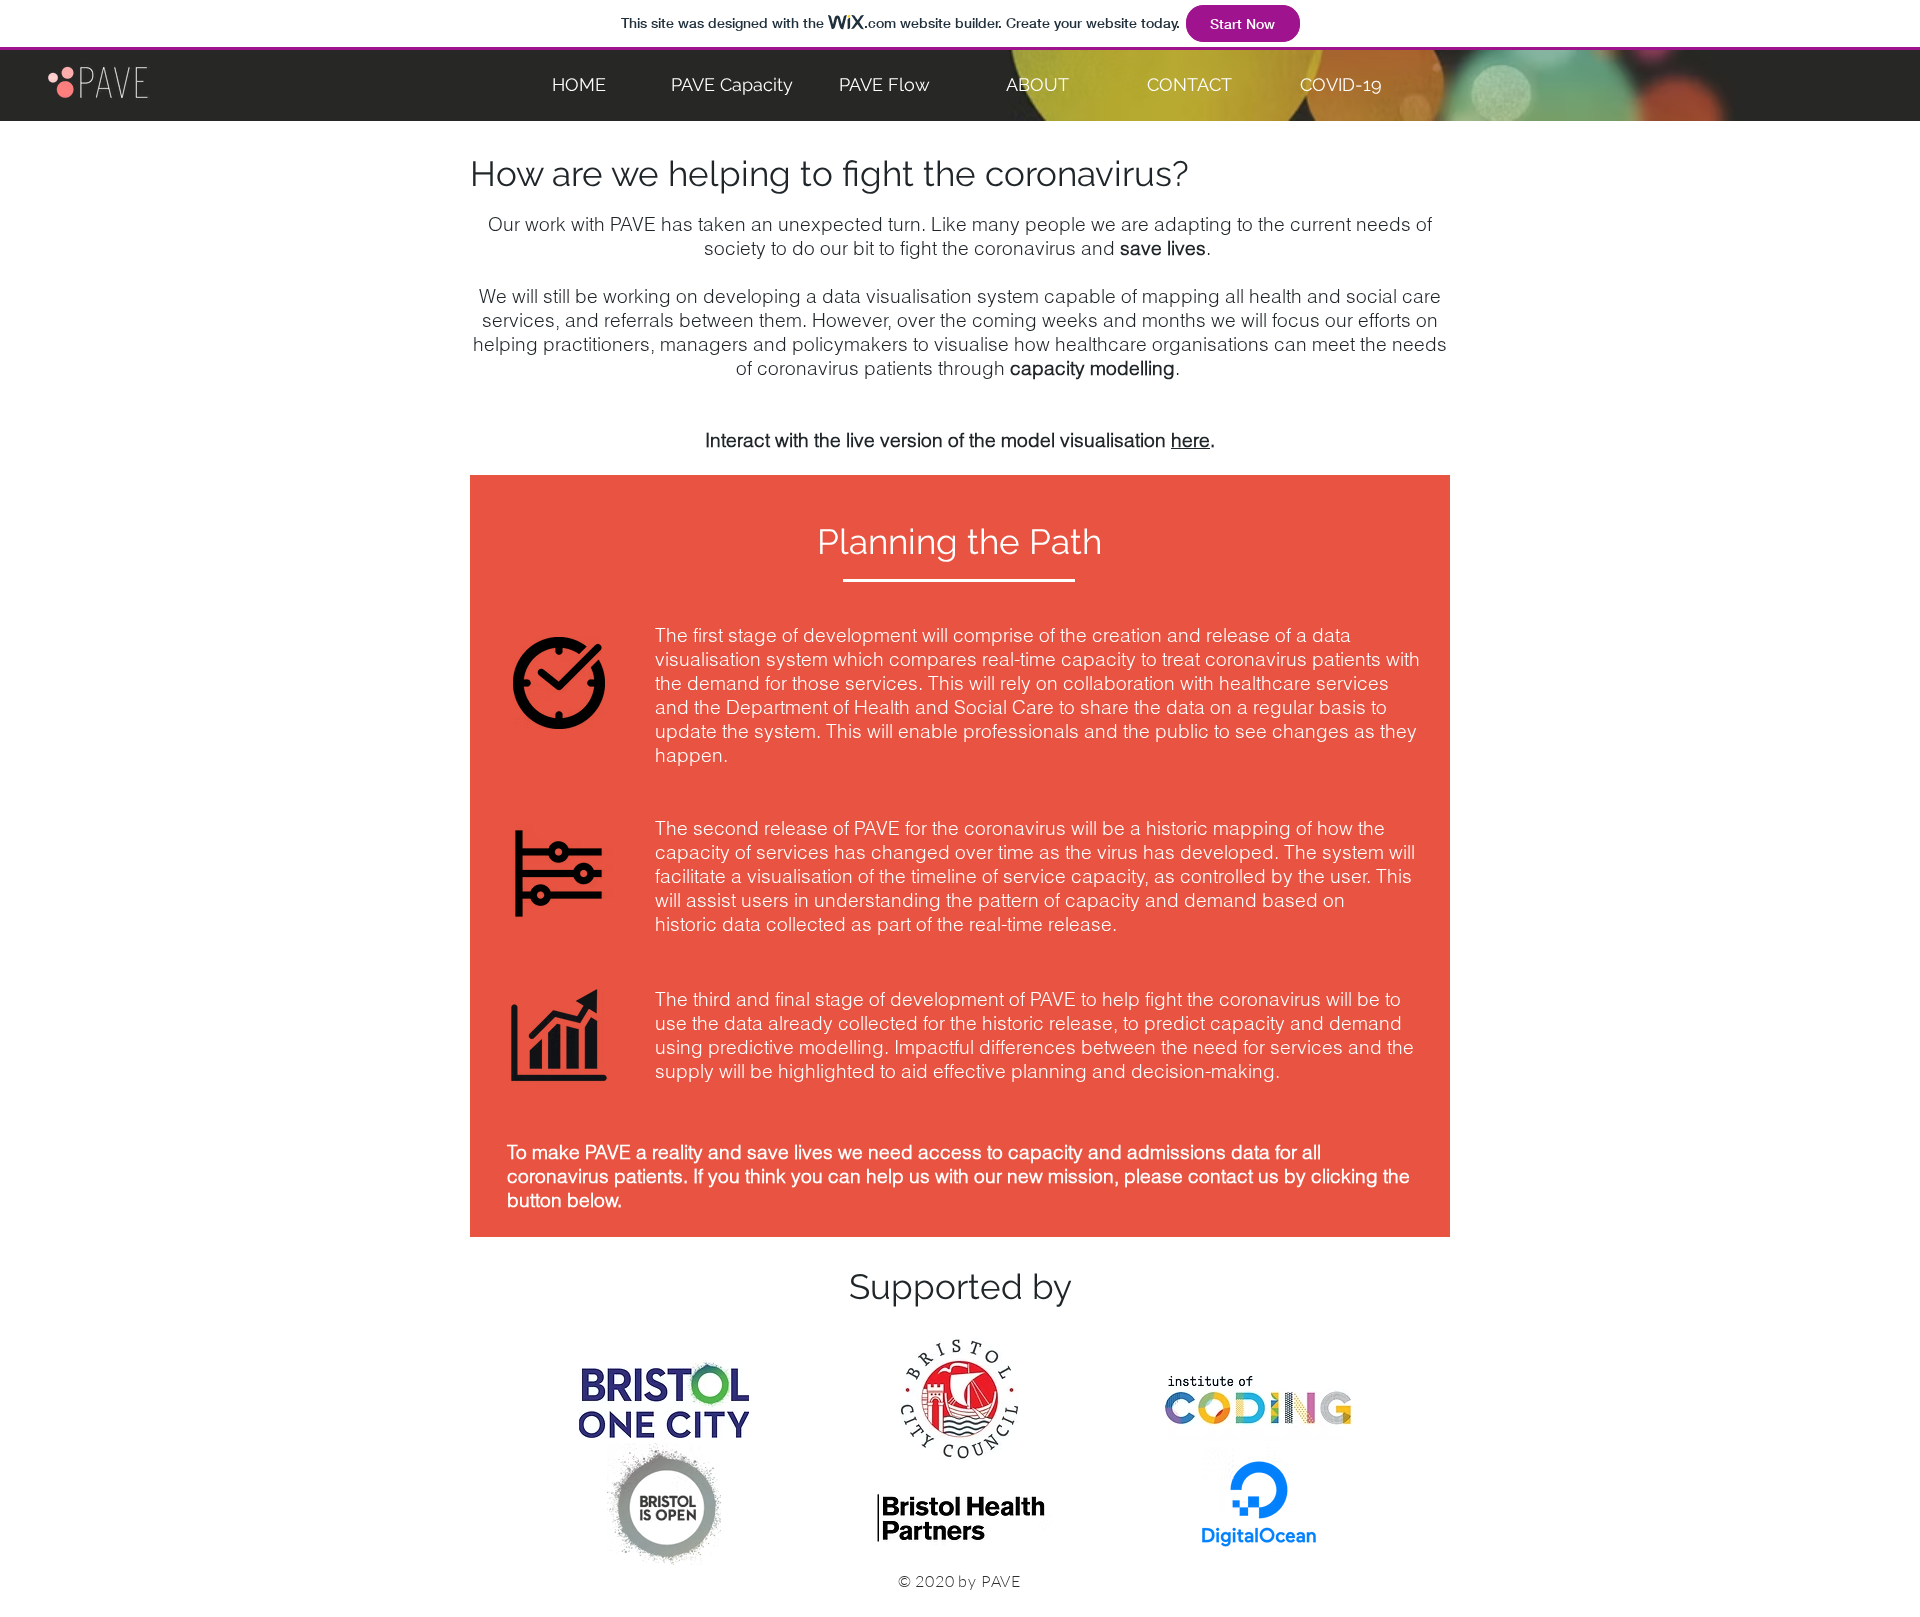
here (1190, 440)
